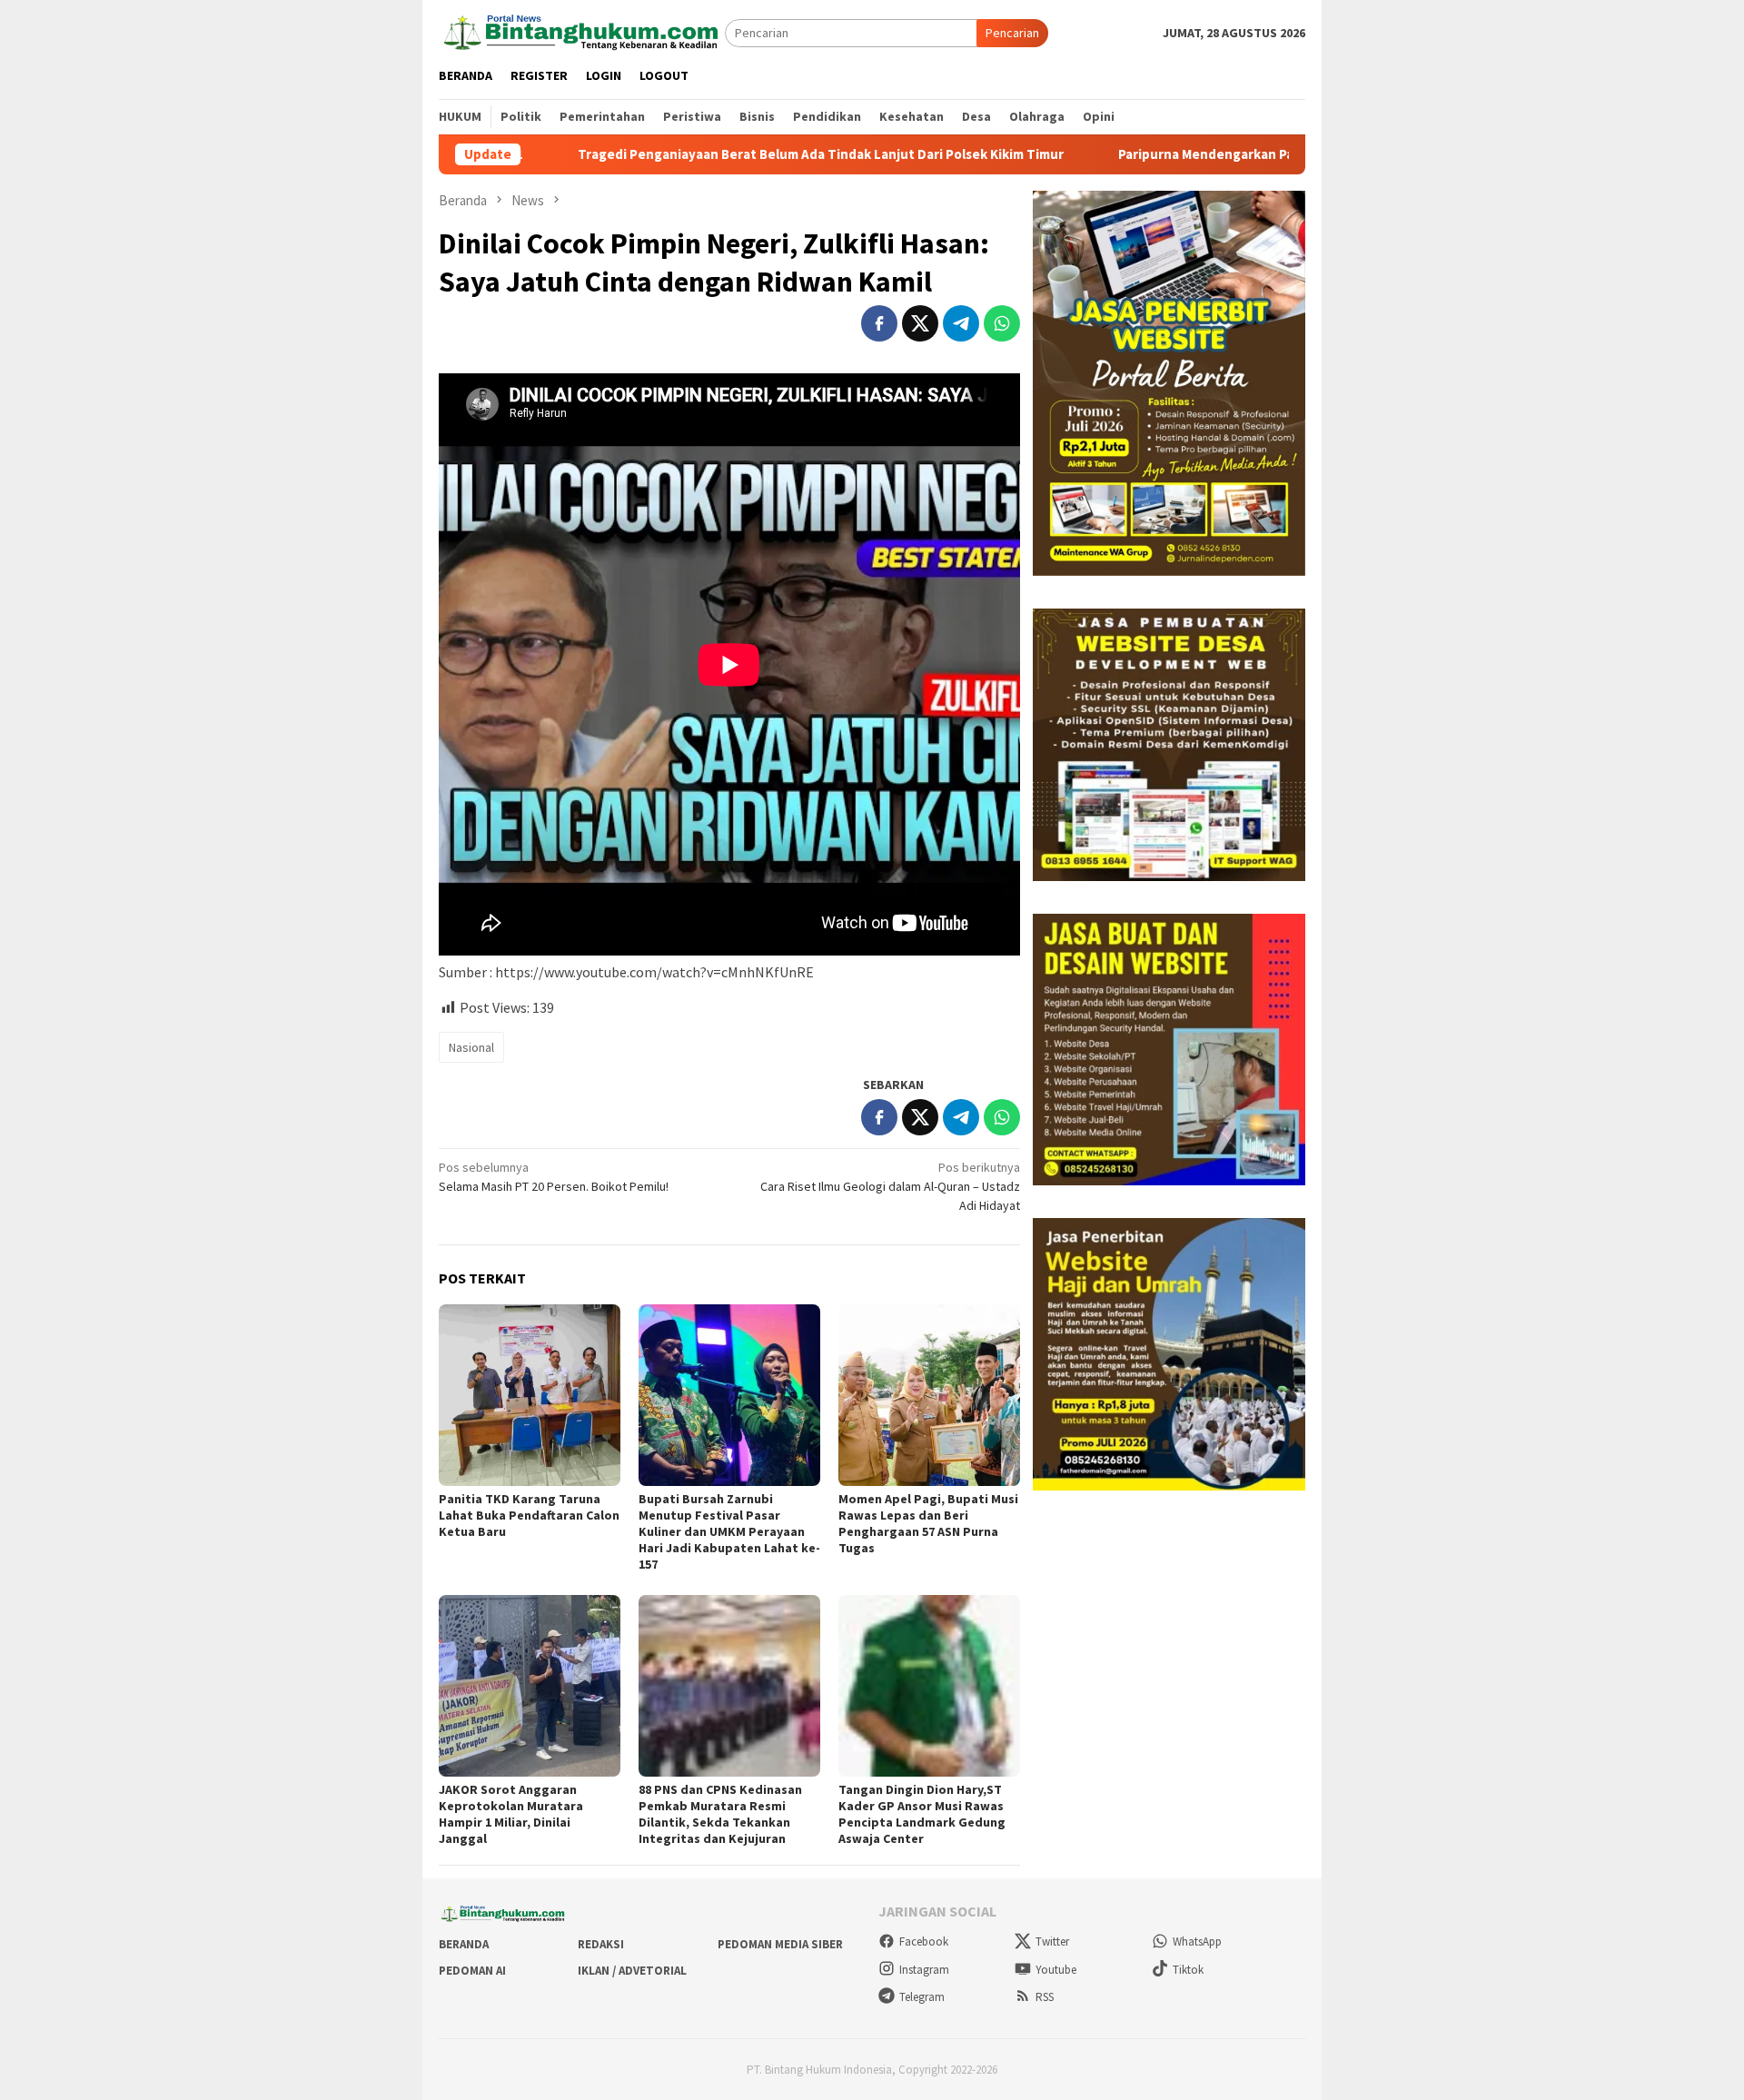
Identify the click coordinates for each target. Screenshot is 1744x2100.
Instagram (924, 1970)
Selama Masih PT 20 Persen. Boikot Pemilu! (554, 1177)
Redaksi (601, 1944)
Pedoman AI (472, 1971)
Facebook (924, 1942)
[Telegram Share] (961, 323)
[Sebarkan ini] (879, 323)
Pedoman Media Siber (780, 1944)
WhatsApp (1197, 1942)
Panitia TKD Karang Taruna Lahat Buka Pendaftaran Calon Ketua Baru (529, 1515)
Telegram (922, 1997)
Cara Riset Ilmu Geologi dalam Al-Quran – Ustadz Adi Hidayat (890, 1186)
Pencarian (1012, 33)
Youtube (1056, 1970)
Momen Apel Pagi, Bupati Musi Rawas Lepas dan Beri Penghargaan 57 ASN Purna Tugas (928, 1523)
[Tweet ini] (920, 323)
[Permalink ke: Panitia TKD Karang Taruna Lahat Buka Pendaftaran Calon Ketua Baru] (530, 1395)
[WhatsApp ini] (1002, 323)
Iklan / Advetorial (632, 1971)
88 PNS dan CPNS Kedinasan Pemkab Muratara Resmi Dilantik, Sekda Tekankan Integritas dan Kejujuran (720, 1814)
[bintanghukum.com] (582, 32)
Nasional (471, 1047)
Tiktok (1188, 1970)
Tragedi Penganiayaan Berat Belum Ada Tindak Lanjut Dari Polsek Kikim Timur (694, 154)
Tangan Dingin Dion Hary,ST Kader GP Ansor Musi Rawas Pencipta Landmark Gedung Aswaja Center (922, 1814)
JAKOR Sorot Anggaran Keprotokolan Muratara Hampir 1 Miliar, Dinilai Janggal (511, 1814)
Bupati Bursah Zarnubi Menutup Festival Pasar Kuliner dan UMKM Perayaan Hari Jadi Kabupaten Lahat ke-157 (729, 1531)
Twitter (1052, 1942)
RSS (1045, 1997)
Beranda (464, 1944)
